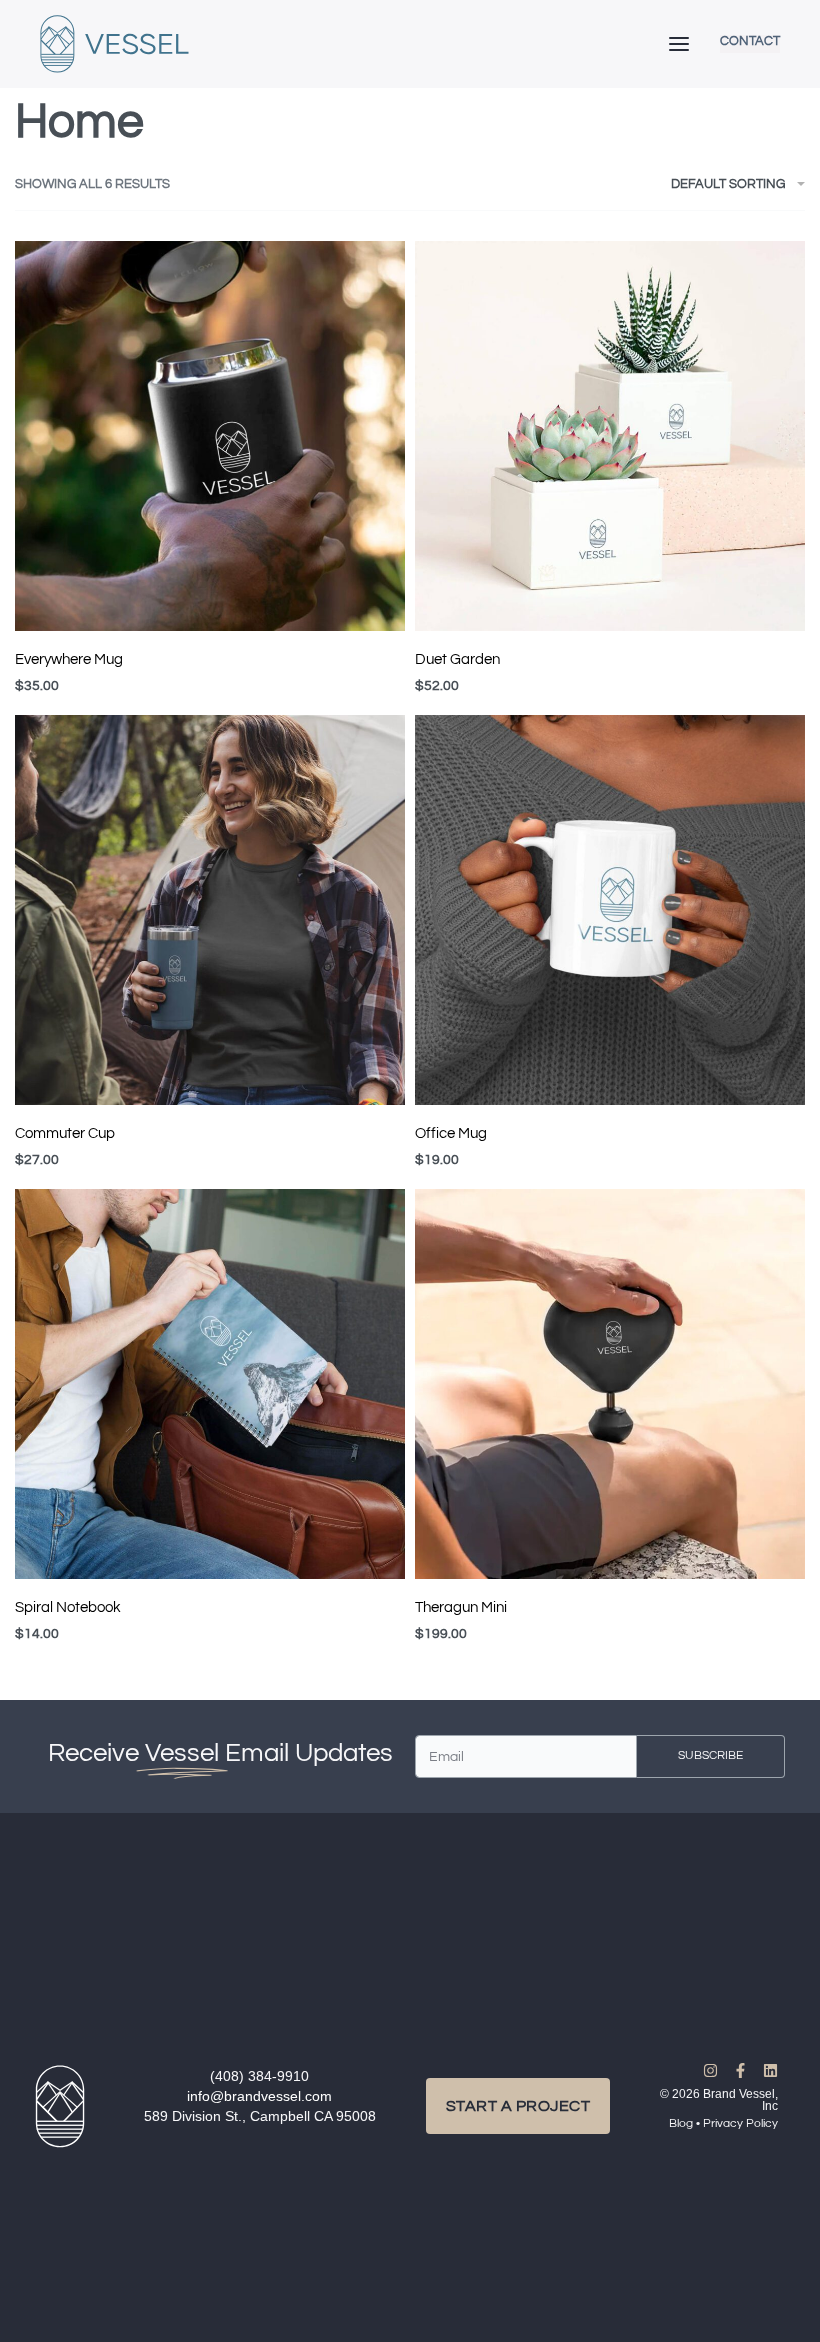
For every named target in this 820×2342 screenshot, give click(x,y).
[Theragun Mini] (610, 1384)
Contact (750, 41)
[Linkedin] (770, 2070)
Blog (681, 2123)
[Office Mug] (610, 910)
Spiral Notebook (68, 1607)
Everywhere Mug (69, 659)
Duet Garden (457, 659)
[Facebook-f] (740, 2070)
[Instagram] (710, 2070)
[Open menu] (679, 44)
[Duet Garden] (610, 436)
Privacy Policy (740, 2123)
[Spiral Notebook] (210, 1384)
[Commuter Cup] (210, 910)
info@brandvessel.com (259, 2096)
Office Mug (451, 1133)
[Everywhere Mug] (210, 436)
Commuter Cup (65, 1133)
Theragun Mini (461, 1607)
